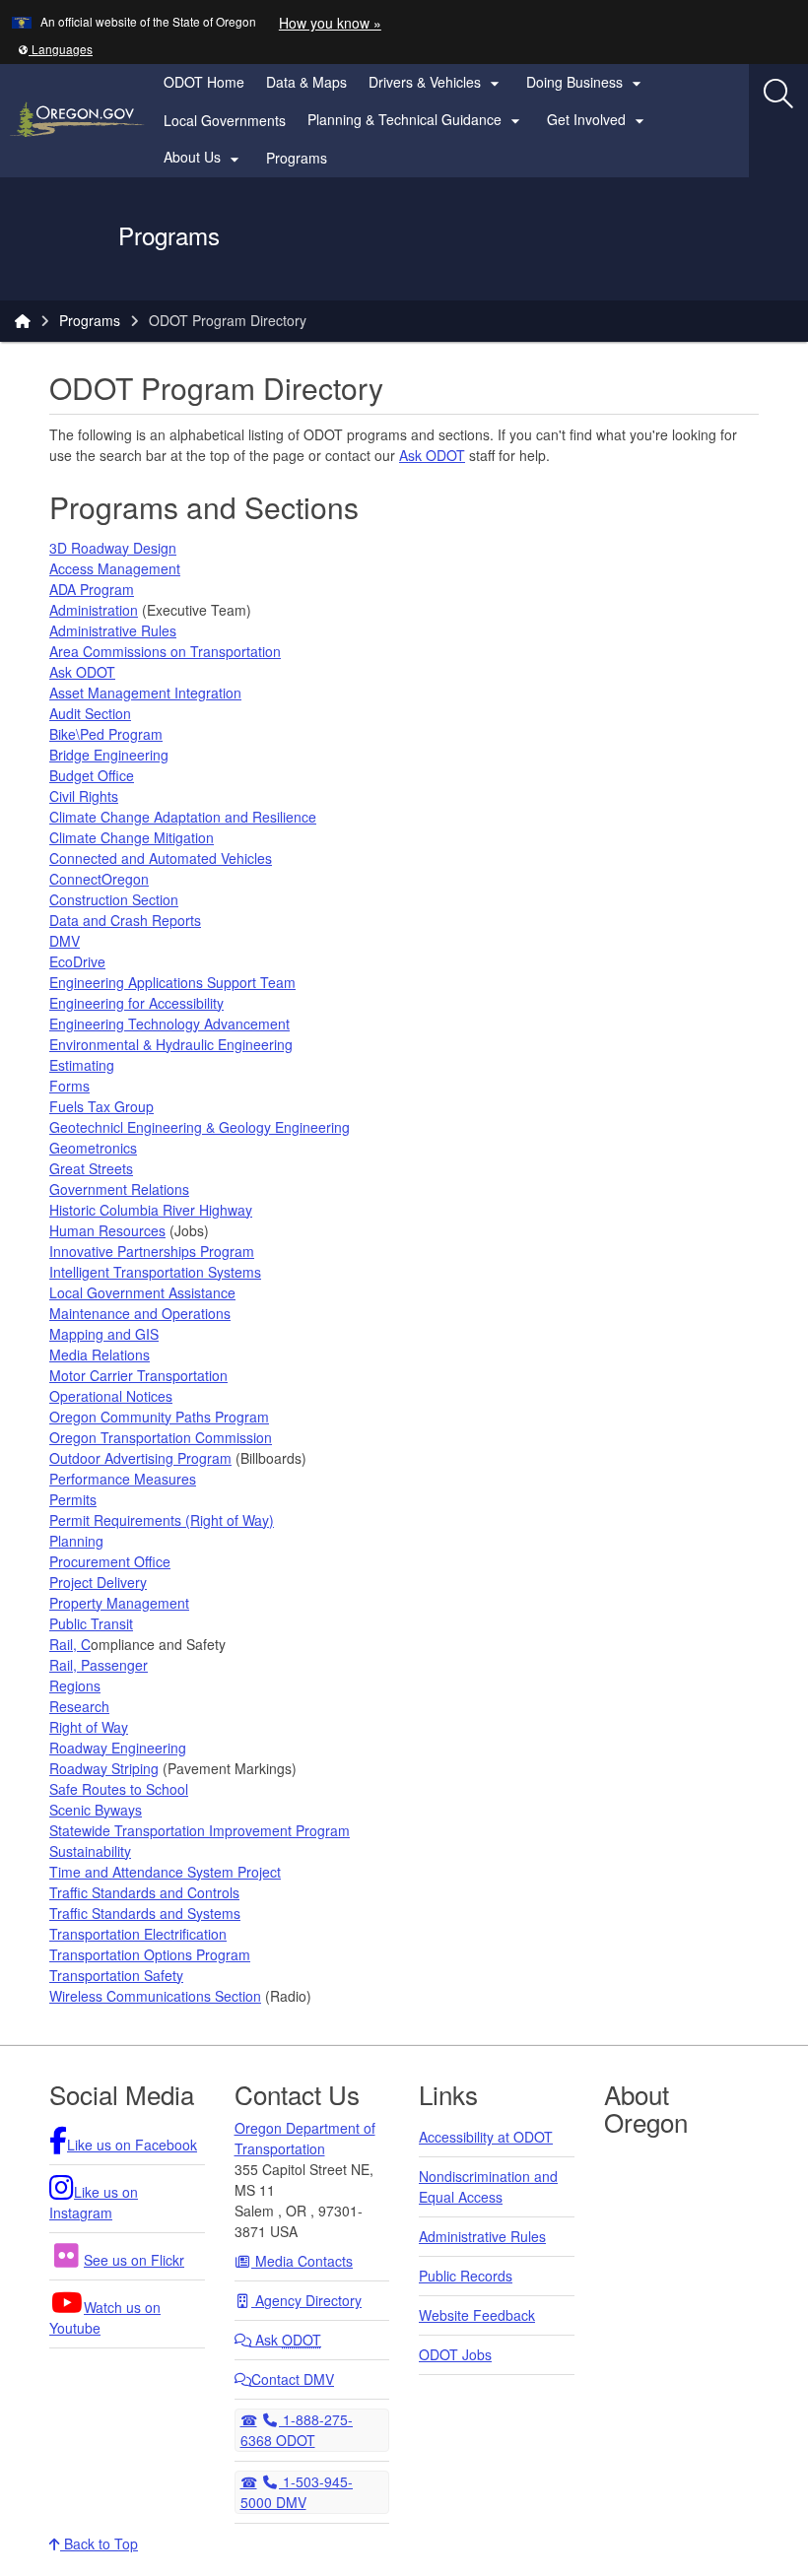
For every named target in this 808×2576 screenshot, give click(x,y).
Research (79, 1706)
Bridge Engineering (109, 755)
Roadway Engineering (118, 1748)
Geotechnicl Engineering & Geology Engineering (200, 1127)
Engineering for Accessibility (136, 1003)
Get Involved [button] (598, 120)
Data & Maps (306, 82)
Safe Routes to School (119, 1789)
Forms (69, 1086)
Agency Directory (306, 2300)
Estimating (82, 1065)
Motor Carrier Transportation (138, 1375)
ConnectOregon (99, 879)
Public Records (466, 2276)
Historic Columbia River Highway (151, 1210)
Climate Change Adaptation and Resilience (183, 817)
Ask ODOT (432, 455)
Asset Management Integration (145, 693)
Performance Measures (123, 1479)
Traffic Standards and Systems (145, 1913)
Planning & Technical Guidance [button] (416, 120)
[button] (55, 49)
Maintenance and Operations (140, 1313)
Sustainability (90, 1851)
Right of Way (89, 1727)
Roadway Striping (104, 1768)
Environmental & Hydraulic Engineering (171, 1044)
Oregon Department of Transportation (305, 2138)
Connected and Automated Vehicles (161, 858)
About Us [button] (204, 158)
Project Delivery (98, 1582)
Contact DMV (293, 2379)
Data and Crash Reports (125, 920)
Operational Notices (111, 1396)
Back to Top (99, 2543)
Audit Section (90, 713)
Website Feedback (477, 2315)
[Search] (778, 94)
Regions (75, 1685)
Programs (297, 158)
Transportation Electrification (138, 1934)
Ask (286, 2340)
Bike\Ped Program (106, 734)
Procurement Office (110, 1561)
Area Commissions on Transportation (165, 651)
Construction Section (114, 899)
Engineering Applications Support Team (172, 982)
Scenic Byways (96, 1810)
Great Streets (91, 1168)
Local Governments (225, 120)
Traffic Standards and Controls (144, 1892)
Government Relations (119, 1189)
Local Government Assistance (142, 1292)
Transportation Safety (116, 1975)
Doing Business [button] (586, 83)
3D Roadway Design (113, 548)
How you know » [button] (330, 23)
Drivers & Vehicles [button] (437, 83)
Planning (76, 1541)
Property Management (119, 1603)
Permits (73, 1499)
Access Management (115, 568)
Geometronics (93, 1148)
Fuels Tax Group (101, 1106)
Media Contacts (302, 2261)
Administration (94, 610)
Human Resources (107, 1230)
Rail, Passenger (99, 1665)
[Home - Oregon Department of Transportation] (23, 320)
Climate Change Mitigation (132, 837)
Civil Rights (84, 796)
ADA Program (92, 589)
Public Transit (91, 1623)
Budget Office (92, 775)
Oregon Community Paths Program (159, 1417)
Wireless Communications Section (155, 1996)
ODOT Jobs (455, 2354)
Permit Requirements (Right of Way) (162, 1520)
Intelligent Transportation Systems (155, 1272)
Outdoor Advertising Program (140, 1458)
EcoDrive (77, 961)
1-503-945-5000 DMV (297, 2491)
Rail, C (70, 1644)
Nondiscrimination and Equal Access (488, 2186)
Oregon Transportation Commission (161, 1437)
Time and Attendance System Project (165, 1872)
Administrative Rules (113, 630)
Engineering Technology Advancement (169, 1024)
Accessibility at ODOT (486, 2137)
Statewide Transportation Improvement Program (200, 1830)
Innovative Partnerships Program (152, 1251)
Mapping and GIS (104, 1334)
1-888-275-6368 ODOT (297, 2429)
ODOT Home (204, 82)
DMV (65, 941)
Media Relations (100, 1354)
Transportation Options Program (150, 1954)
